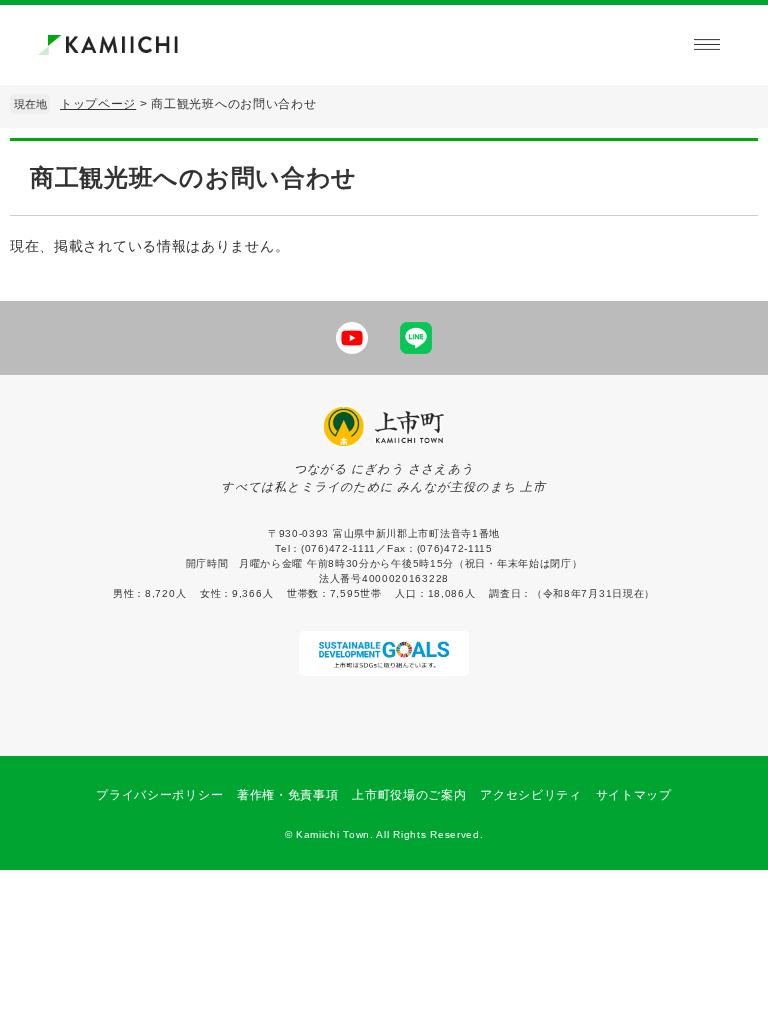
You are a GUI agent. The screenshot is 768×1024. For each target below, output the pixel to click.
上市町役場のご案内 (409, 795)
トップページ (98, 104)
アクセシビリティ (531, 795)
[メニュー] (707, 45)
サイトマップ (634, 795)
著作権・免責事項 (288, 795)
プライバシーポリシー (159, 795)
